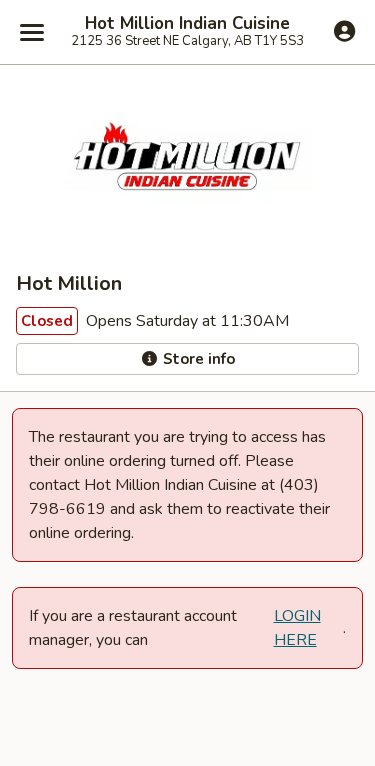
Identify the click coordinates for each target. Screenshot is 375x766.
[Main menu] (32, 32)
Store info (197, 359)
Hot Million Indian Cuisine (187, 24)
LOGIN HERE (297, 628)
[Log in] (344, 31)
